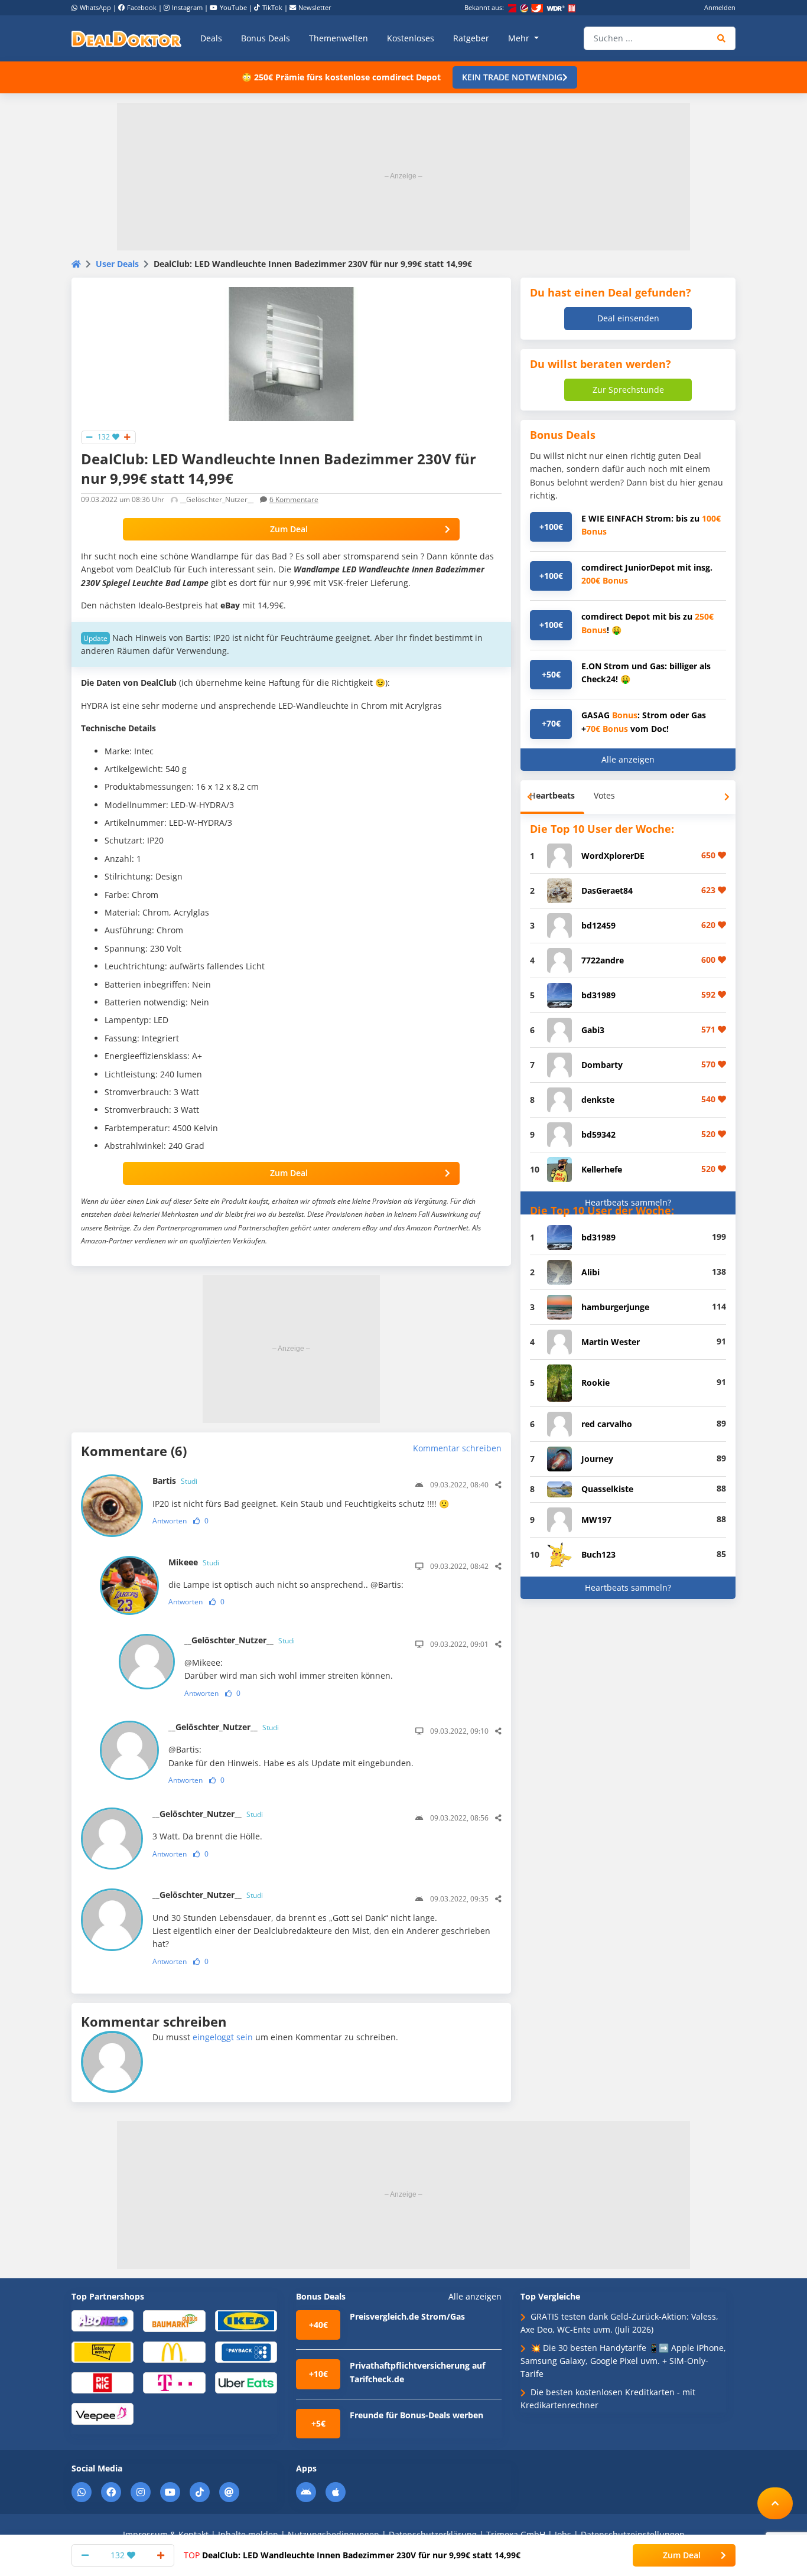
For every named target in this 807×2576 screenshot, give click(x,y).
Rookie (596, 1383)
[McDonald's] (174, 2351)
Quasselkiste (607, 1489)
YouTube (233, 7)
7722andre (603, 960)
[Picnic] (102, 2382)
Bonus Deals (266, 38)
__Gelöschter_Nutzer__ (240, 1640)
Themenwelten (339, 38)
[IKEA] (246, 2320)
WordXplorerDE (613, 856)
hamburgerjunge (615, 1307)
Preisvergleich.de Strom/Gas (407, 2316)
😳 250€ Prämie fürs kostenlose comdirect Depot (341, 77)
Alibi (590, 1272)
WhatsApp (95, 7)
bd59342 (598, 1134)
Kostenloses (411, 38)
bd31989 (598, 995)
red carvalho (607, 1424)
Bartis (175, 1481)
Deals (211, 38)
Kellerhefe (602, 1169)
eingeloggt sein (223, 2037)
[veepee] (102, 2413)
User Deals (117, 264)
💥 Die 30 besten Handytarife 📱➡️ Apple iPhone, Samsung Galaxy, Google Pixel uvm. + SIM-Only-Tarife (623, 2361)
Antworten (170, 1521)
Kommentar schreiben (457, 1448)
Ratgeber (471, 38)
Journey (597, 1459)
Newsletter (315, 7)
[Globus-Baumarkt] (174, 2320)
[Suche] (722, 38)
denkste (598, 1100)
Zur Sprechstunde (628, 390)
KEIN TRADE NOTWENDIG (512, 77)
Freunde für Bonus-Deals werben (416, 2415)
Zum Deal (289, 529)
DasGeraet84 (607, 890)
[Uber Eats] (246, 2382)
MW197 (596, 1520)
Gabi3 (593, 1030)
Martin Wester (611, 1342)
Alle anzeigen (628, 759)
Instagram (187, 7)
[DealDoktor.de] (126, 38)
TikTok (272, 7)
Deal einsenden (628, 318)
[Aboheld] (102, 2320)
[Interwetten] (102, 2351)
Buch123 (598, 1554)
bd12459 (598, 925)
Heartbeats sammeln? (628, 1202)
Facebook (142, 7)
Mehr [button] (520, 38)
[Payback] (246, 2351)
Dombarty (602, 1065)
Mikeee (194, 1562)
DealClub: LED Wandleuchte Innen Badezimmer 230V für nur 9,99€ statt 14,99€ (352, 2555)
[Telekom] (174, 2382)
